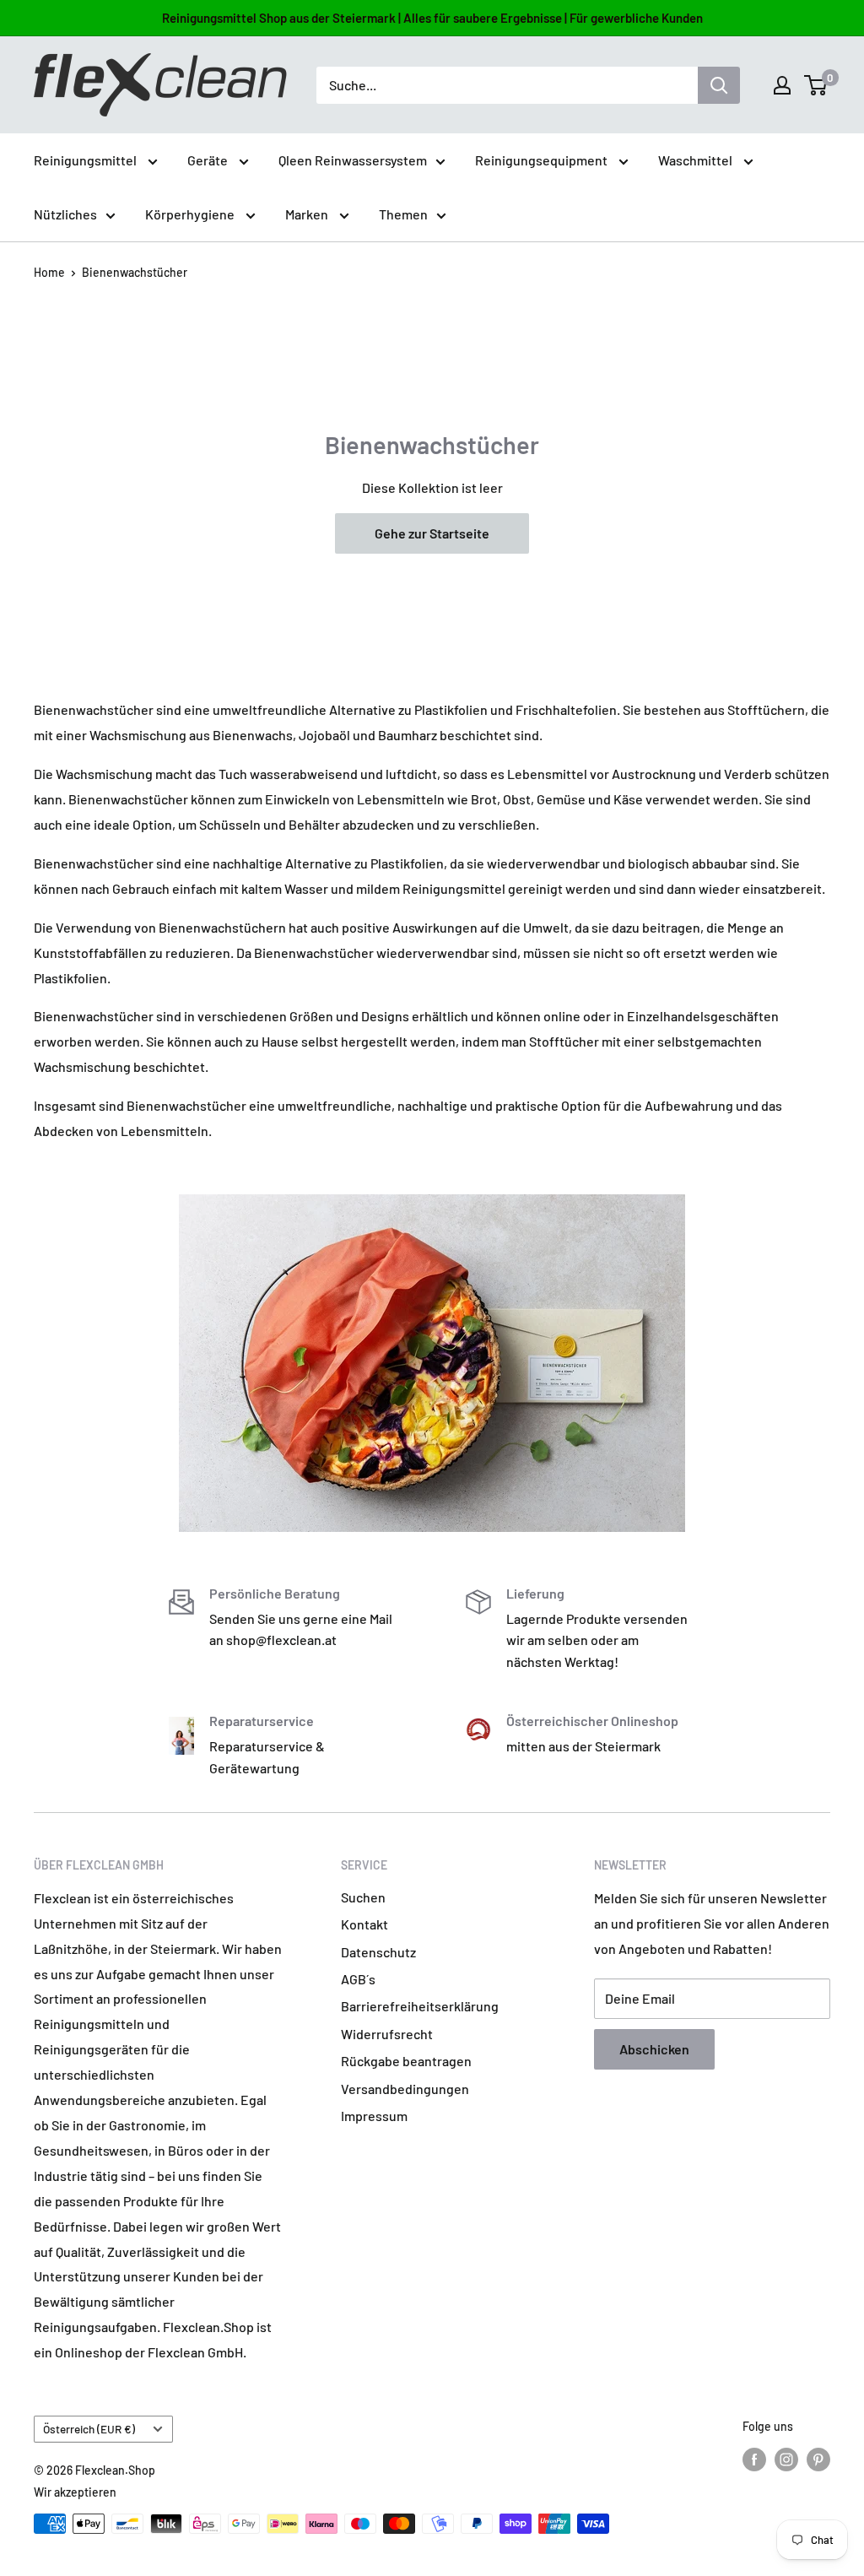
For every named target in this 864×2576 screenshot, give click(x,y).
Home (49, 272)
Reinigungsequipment (543, 160)
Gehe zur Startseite (432, 533)
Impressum (374, 2116)
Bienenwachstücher (135, 272)
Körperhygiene (191, 214)
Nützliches (65, 214)
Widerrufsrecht (387, 2034)
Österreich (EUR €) (89, 2429)
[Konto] (782, 85)
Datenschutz (378, 1952)
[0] (816, 85)
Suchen (363, 1897)
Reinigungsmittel (86, 160)
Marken (308, 214)
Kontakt (364, 1924)
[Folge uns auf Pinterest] (818, 2459)
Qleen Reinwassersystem (353, 160)
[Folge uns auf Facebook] (754, 2459)
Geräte (209, 160)
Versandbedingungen (405, 2089)
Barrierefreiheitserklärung (420, 2006)
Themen (403, 214)
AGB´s (358, 1979)
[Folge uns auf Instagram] (786, 2459)
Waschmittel (697, 160)
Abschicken (654, 2049)
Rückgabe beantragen (406, 2061)
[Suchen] (719, 85)
